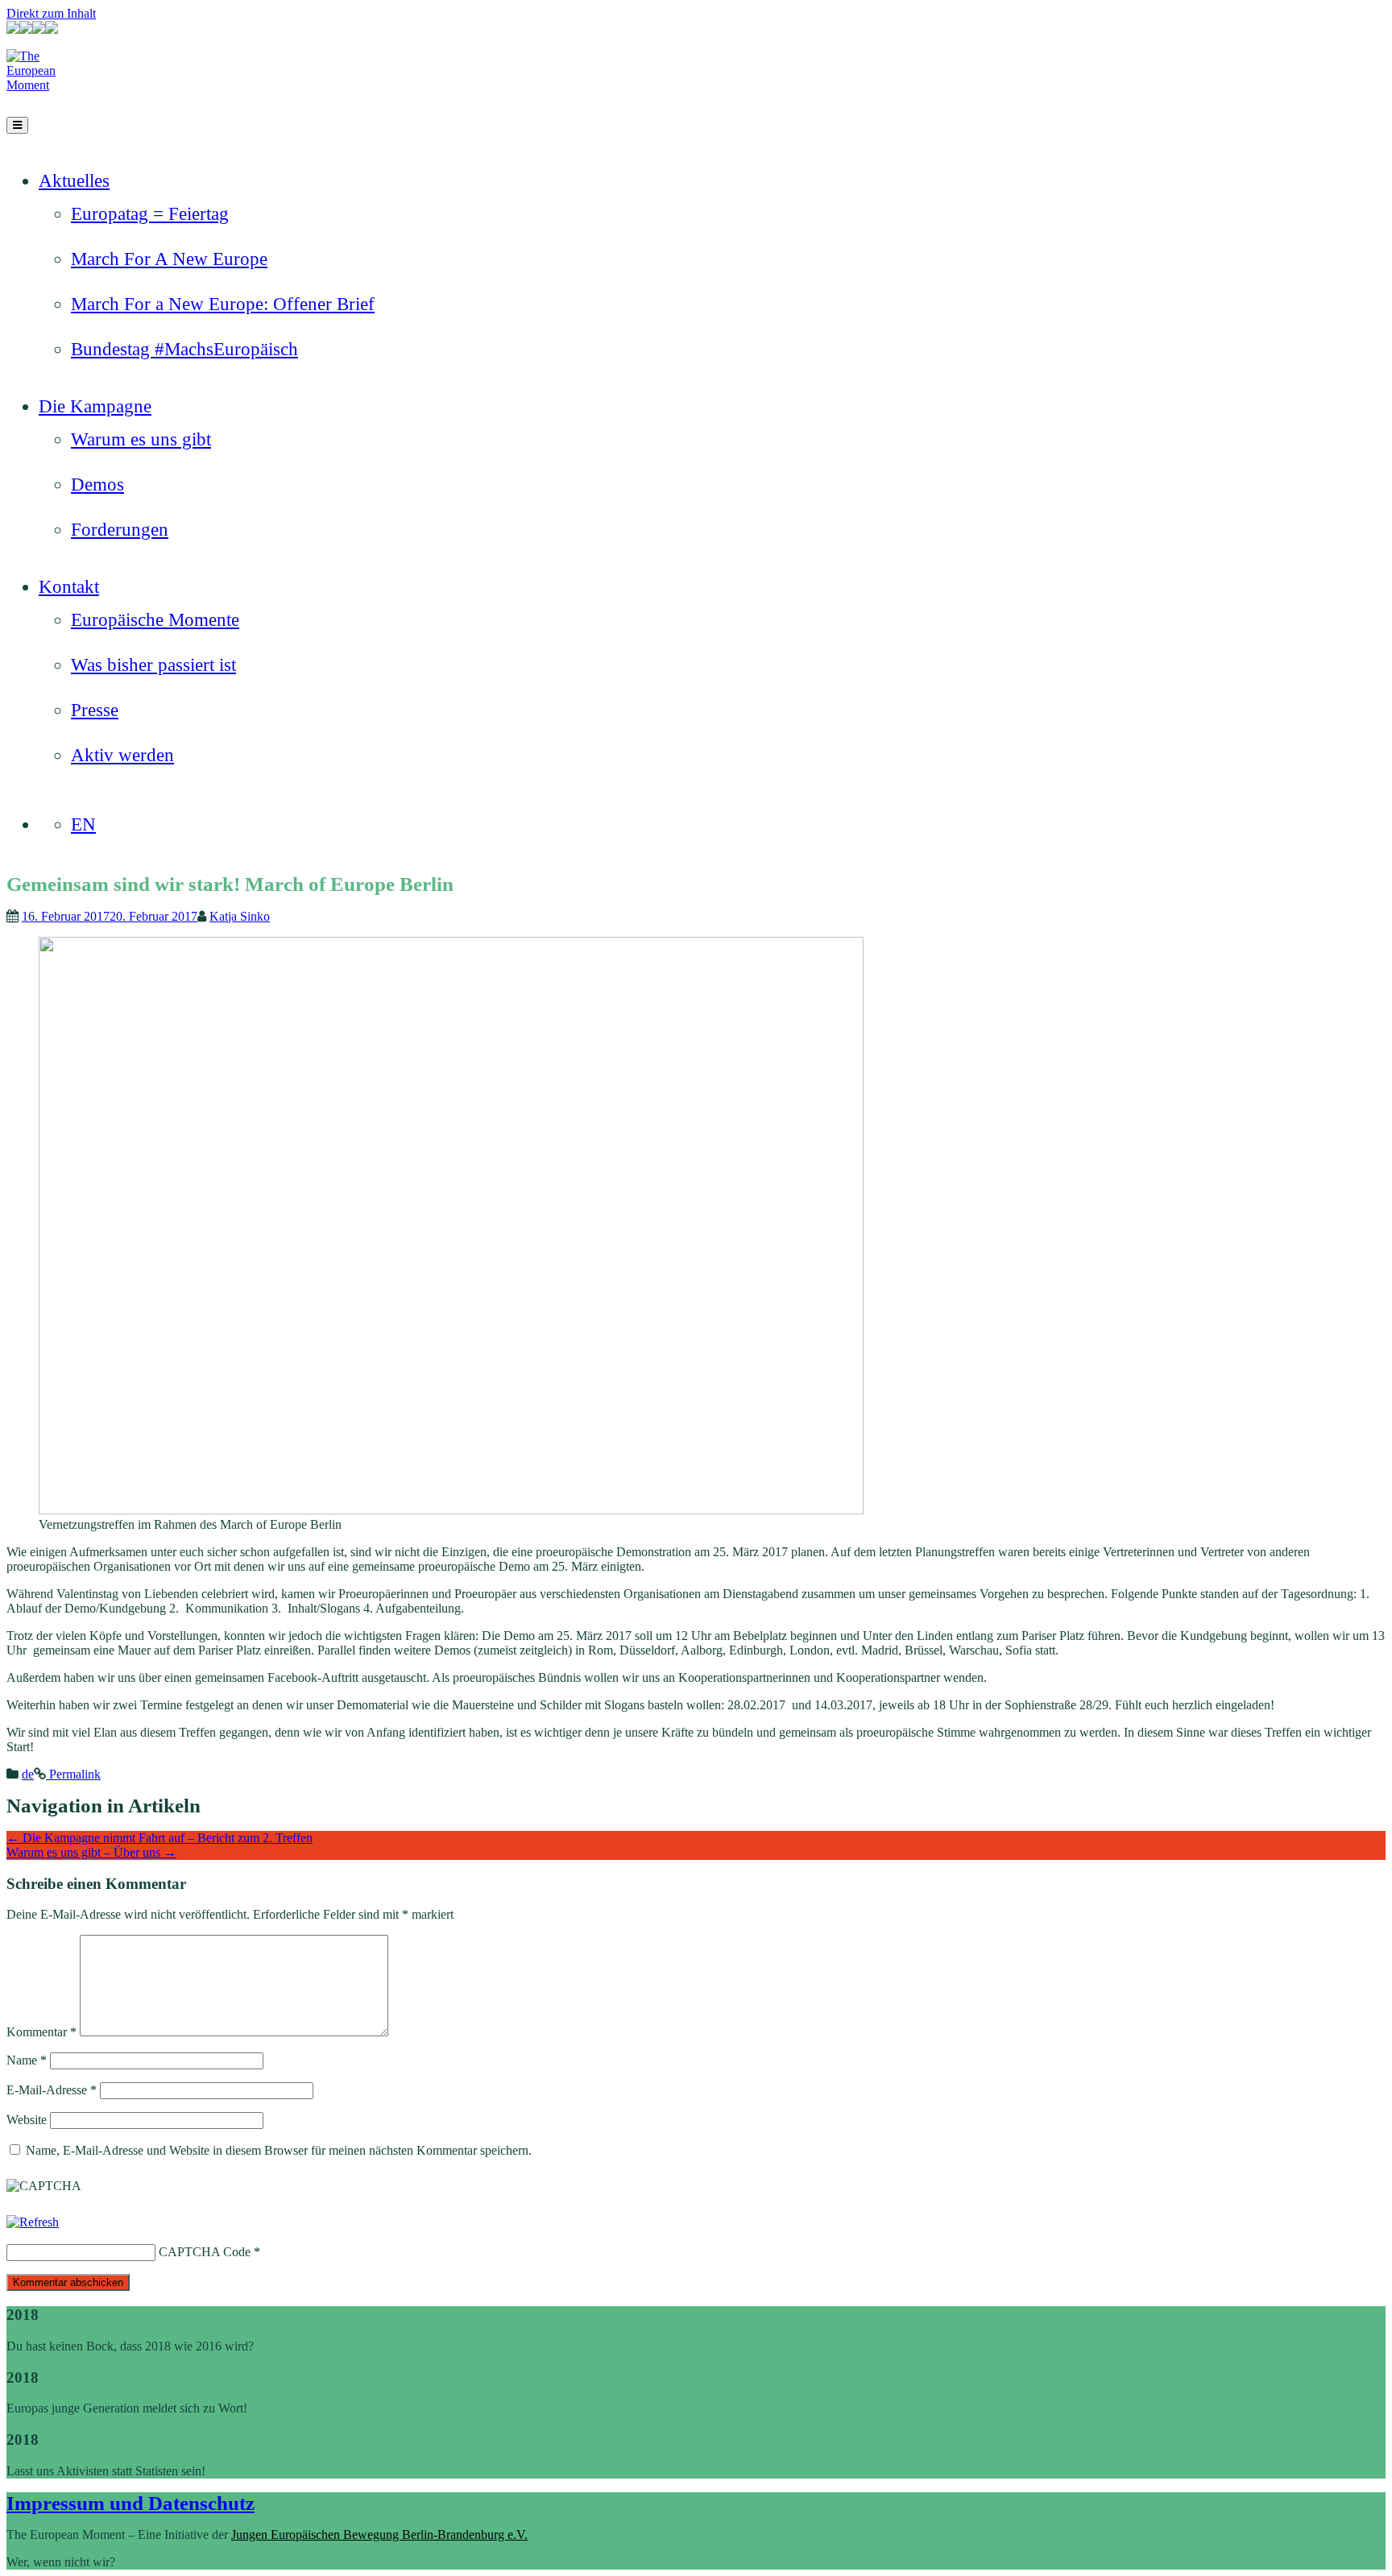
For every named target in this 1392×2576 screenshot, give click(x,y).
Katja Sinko (240, 916)
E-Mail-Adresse (52, 2090)
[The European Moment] (47, 85)
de (28, 1774)
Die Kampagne (95, 406)
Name (27, 2060)
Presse (95, 710)
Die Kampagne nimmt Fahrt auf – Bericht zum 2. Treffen (159, 1838)
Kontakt (69, 587)
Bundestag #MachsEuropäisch (184, 349)
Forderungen (120, 530)
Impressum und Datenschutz (130, 2503)
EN (83, 824)
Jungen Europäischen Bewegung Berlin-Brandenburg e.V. (379, 2535)
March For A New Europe (169, 259)
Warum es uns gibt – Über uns (91, 1852)
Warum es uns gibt (141, 439)
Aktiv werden (122, 755)
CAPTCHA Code (205, 2252)
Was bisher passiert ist (153, 665)
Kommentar (41, 2032)
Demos (97, 485)
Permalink (73, 1774)
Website (27, 2120)
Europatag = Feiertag (150, 214)
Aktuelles (74, 181)
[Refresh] (33, 2222)
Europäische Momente (155, 620)
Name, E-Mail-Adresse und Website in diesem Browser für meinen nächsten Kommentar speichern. (279, 2150)
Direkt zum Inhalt (51, 13)
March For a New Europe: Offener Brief (223, 304)
